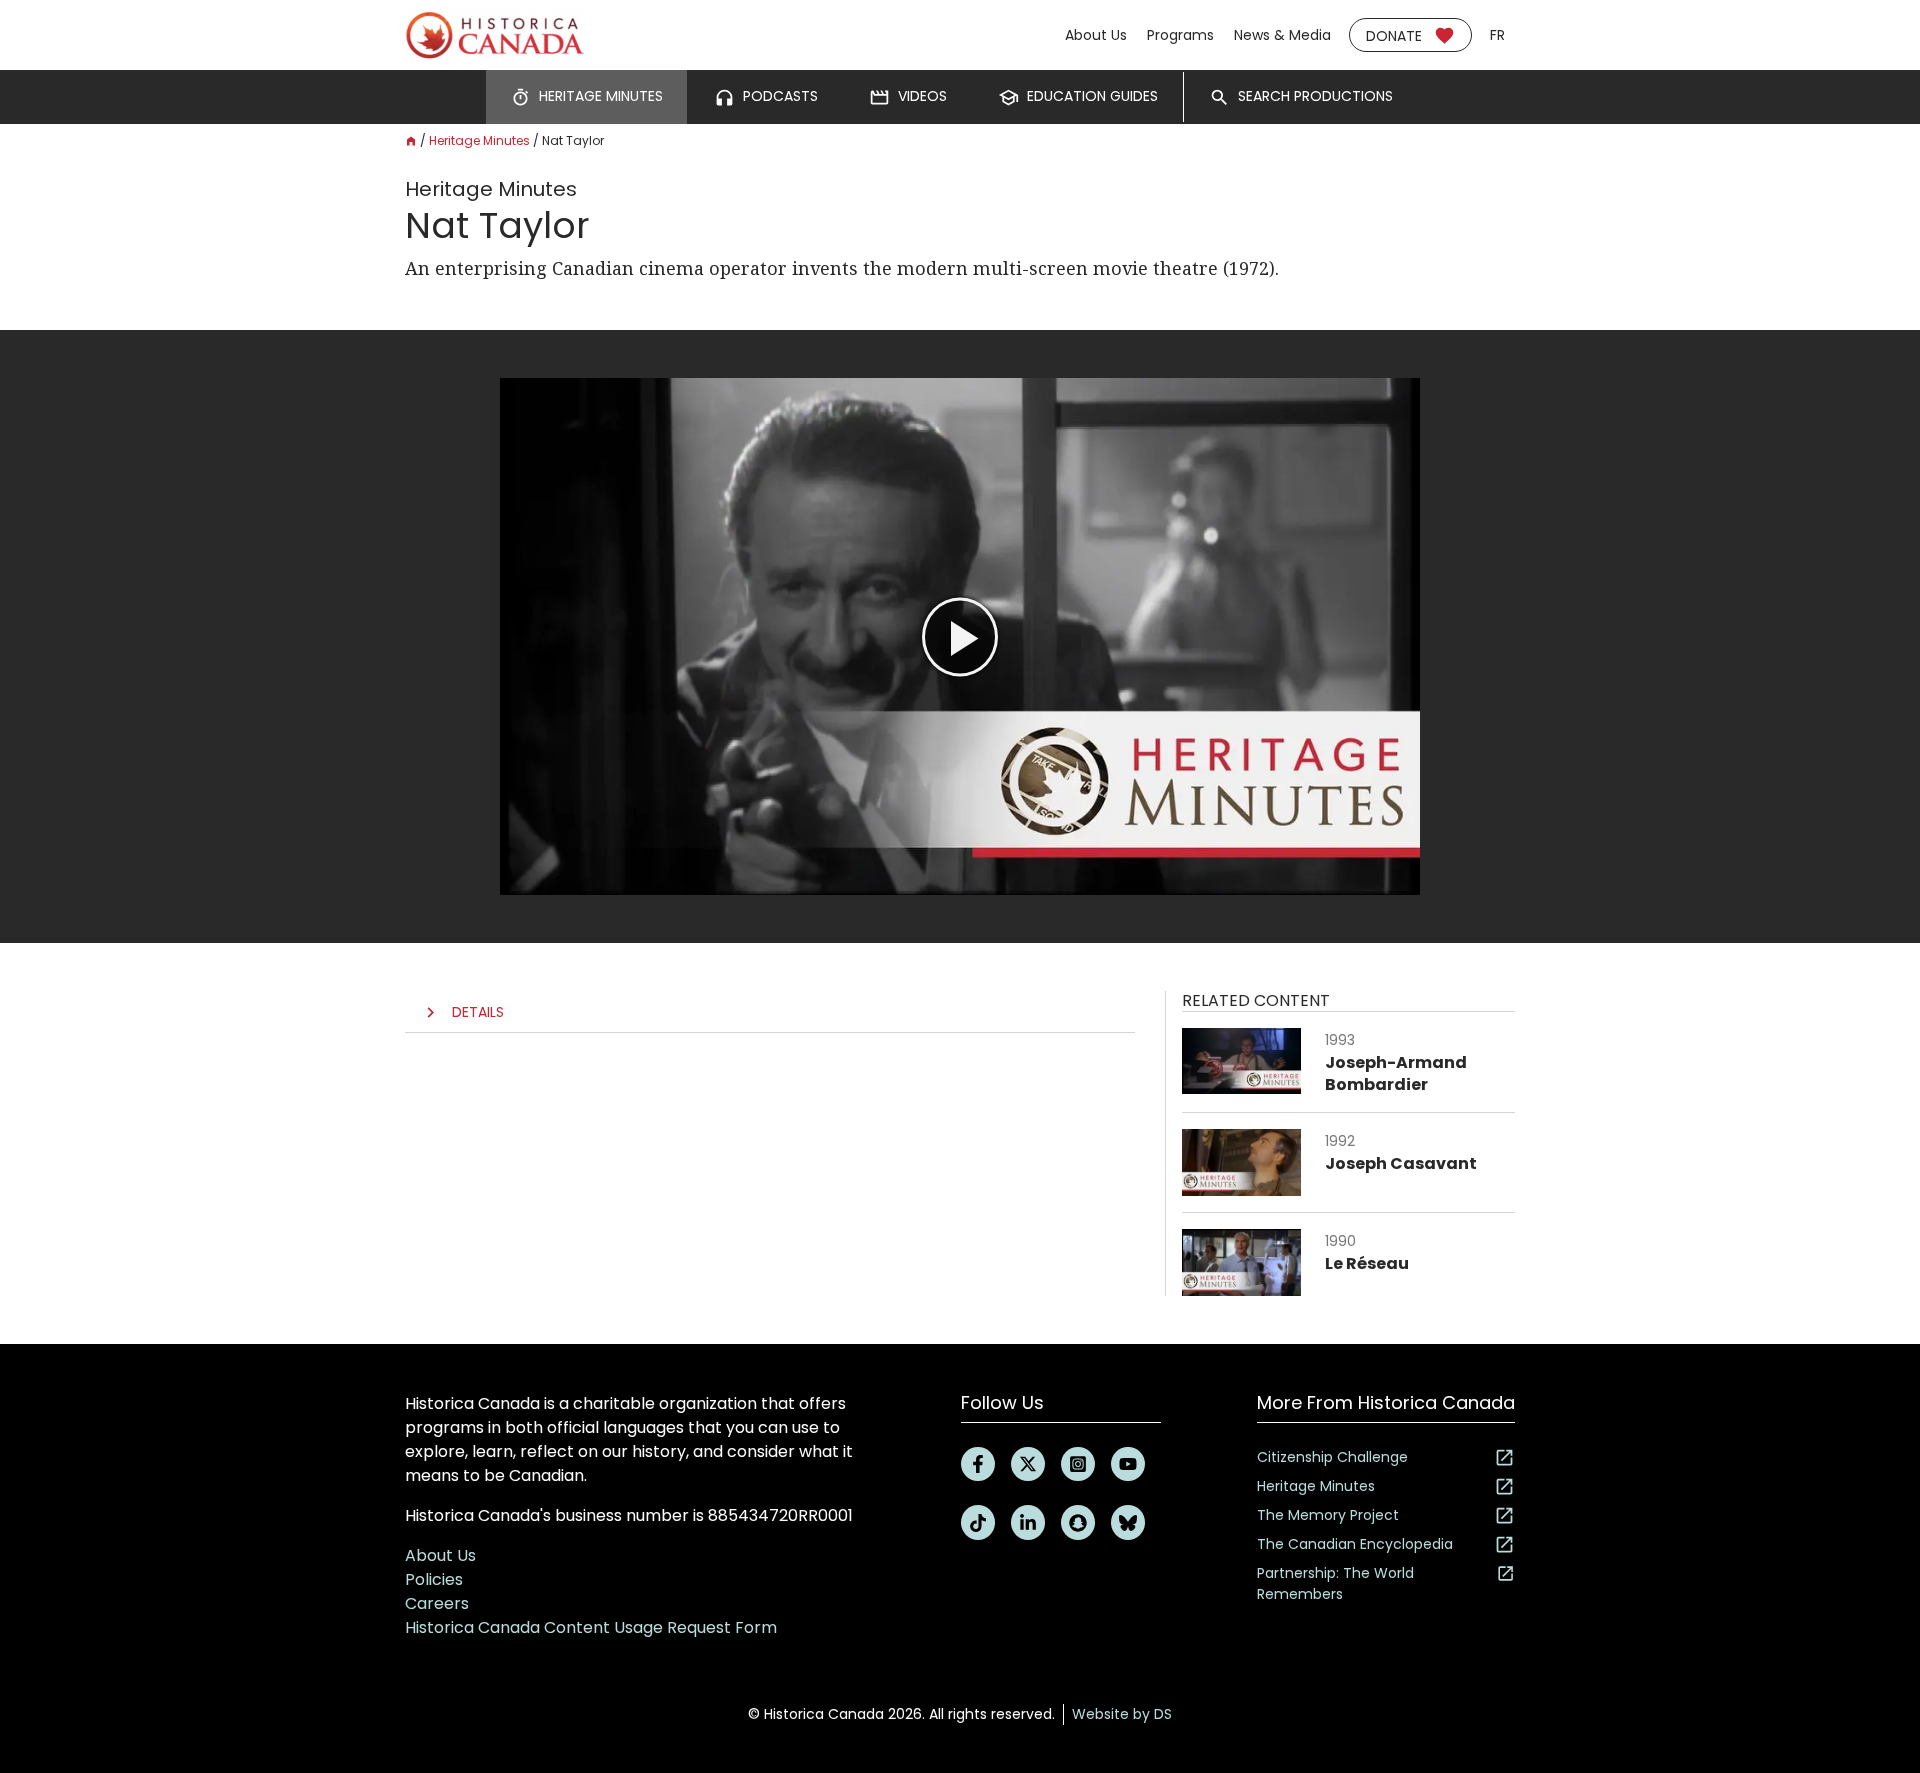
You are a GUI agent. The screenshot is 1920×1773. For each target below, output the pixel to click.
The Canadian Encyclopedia (1355, 1544)
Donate (1394, 36)
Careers (437, 1603)
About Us (1096, 35)
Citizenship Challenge (1332, 1457)
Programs (1180, 35)
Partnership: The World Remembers (1335, 1583)
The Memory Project (1328, 1515)
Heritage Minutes (479, 140)
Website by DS (1122, 1714)
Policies (434, 1579)
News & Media (1282, 35)
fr (1497, 35)
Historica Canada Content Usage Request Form (591, 1627)
